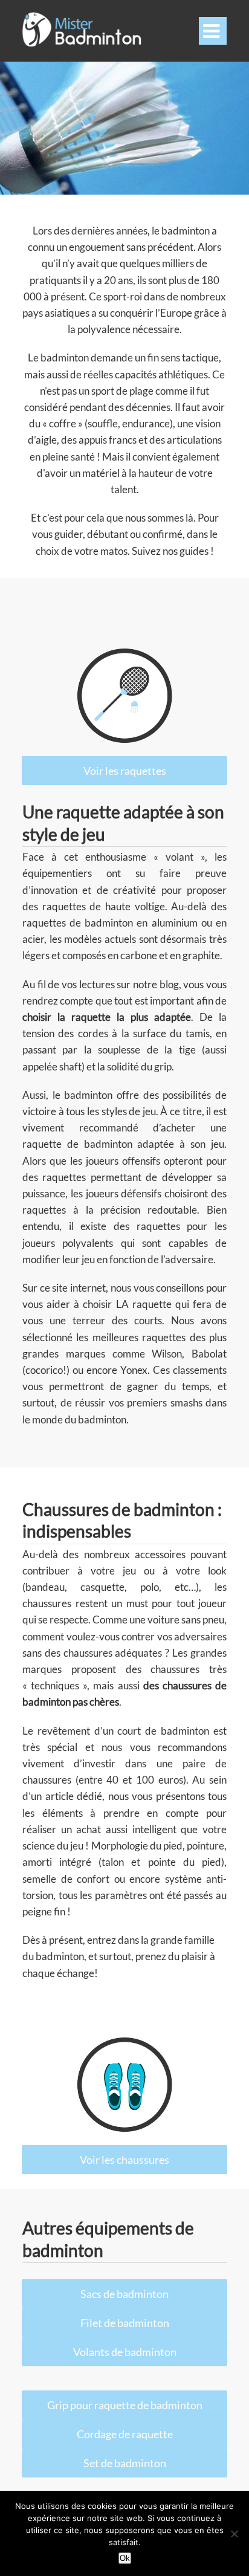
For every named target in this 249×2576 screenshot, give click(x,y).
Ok (125, 2558)
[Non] (234, 2534)
